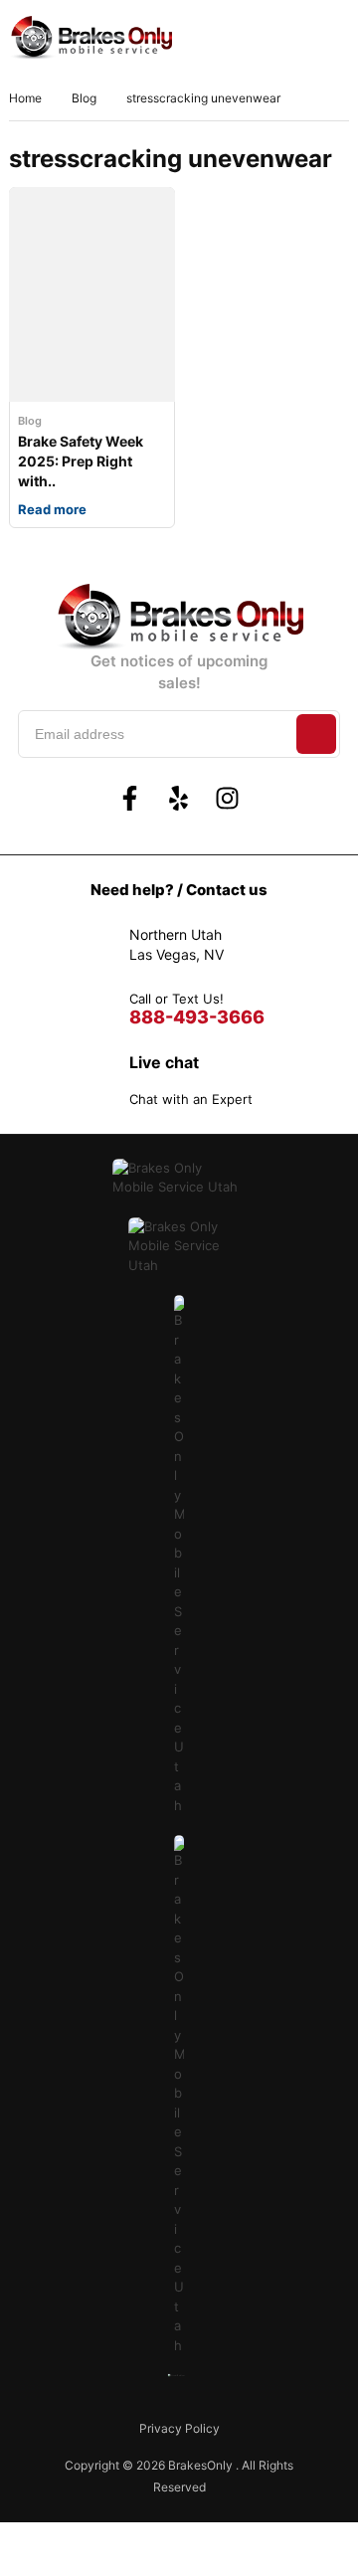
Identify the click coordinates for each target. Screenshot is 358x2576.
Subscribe (316, 734)
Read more (52, 509)
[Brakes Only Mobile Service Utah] (90, 38)
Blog (84, 98)
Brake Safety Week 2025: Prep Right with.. (81, 461)
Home (25, 98)
